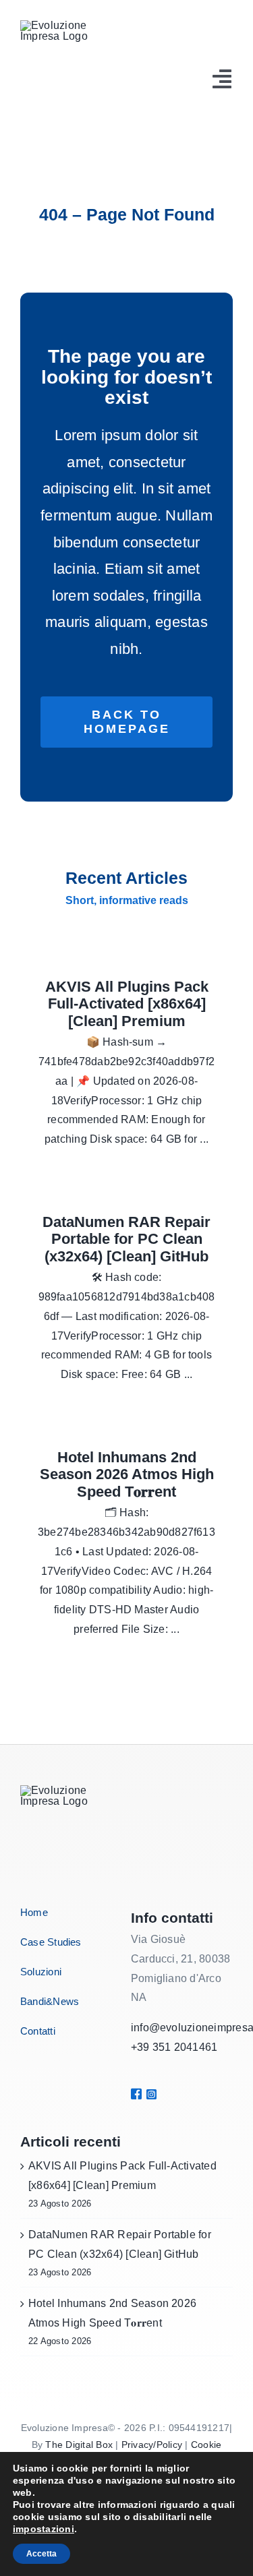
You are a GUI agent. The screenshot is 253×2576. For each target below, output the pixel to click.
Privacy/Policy (152, 2445)
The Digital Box (79, 2445)
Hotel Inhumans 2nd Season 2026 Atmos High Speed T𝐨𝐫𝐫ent (127, 1474)
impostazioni (44, 2529)
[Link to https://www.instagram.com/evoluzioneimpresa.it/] (148, 2094)
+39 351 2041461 (174, 2047)
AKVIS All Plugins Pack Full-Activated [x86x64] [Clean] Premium (127, 1004)
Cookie (206, 2445)
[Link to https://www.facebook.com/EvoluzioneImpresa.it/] (134, 2094)
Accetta (41, 2554)
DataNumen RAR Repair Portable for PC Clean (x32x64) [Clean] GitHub (126, 1239)
